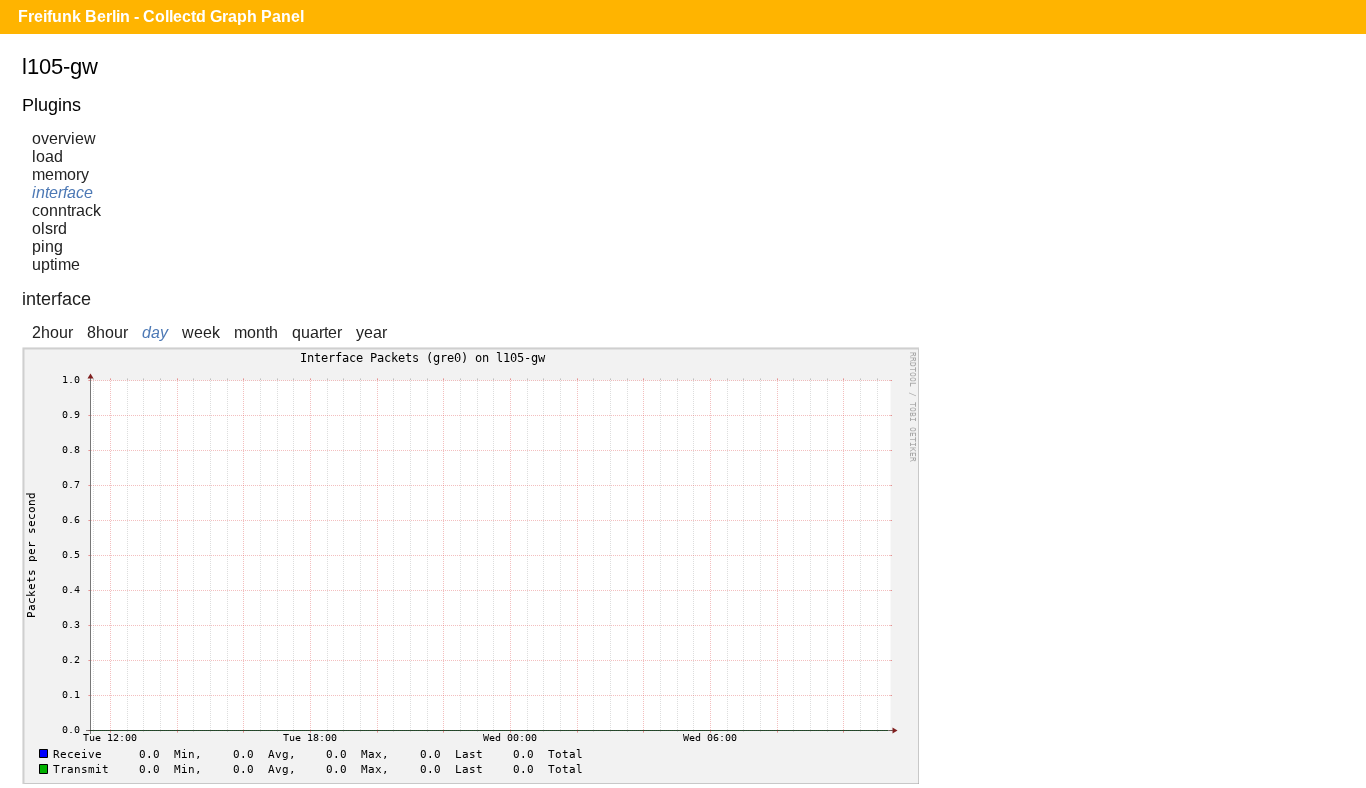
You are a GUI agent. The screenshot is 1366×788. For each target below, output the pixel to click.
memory (60, 174)
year (371, 332)
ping (47, 246)
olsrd (49, 228)
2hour (52, 332)
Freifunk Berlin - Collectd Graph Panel (161, 16)
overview (64, 138)
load (47, 156)
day (155, 332)
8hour (107, 332)
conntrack (66, 210)
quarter (317, 332)
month (256, 332)
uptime (56, 264)
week (201, 332)
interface (62, 192)
